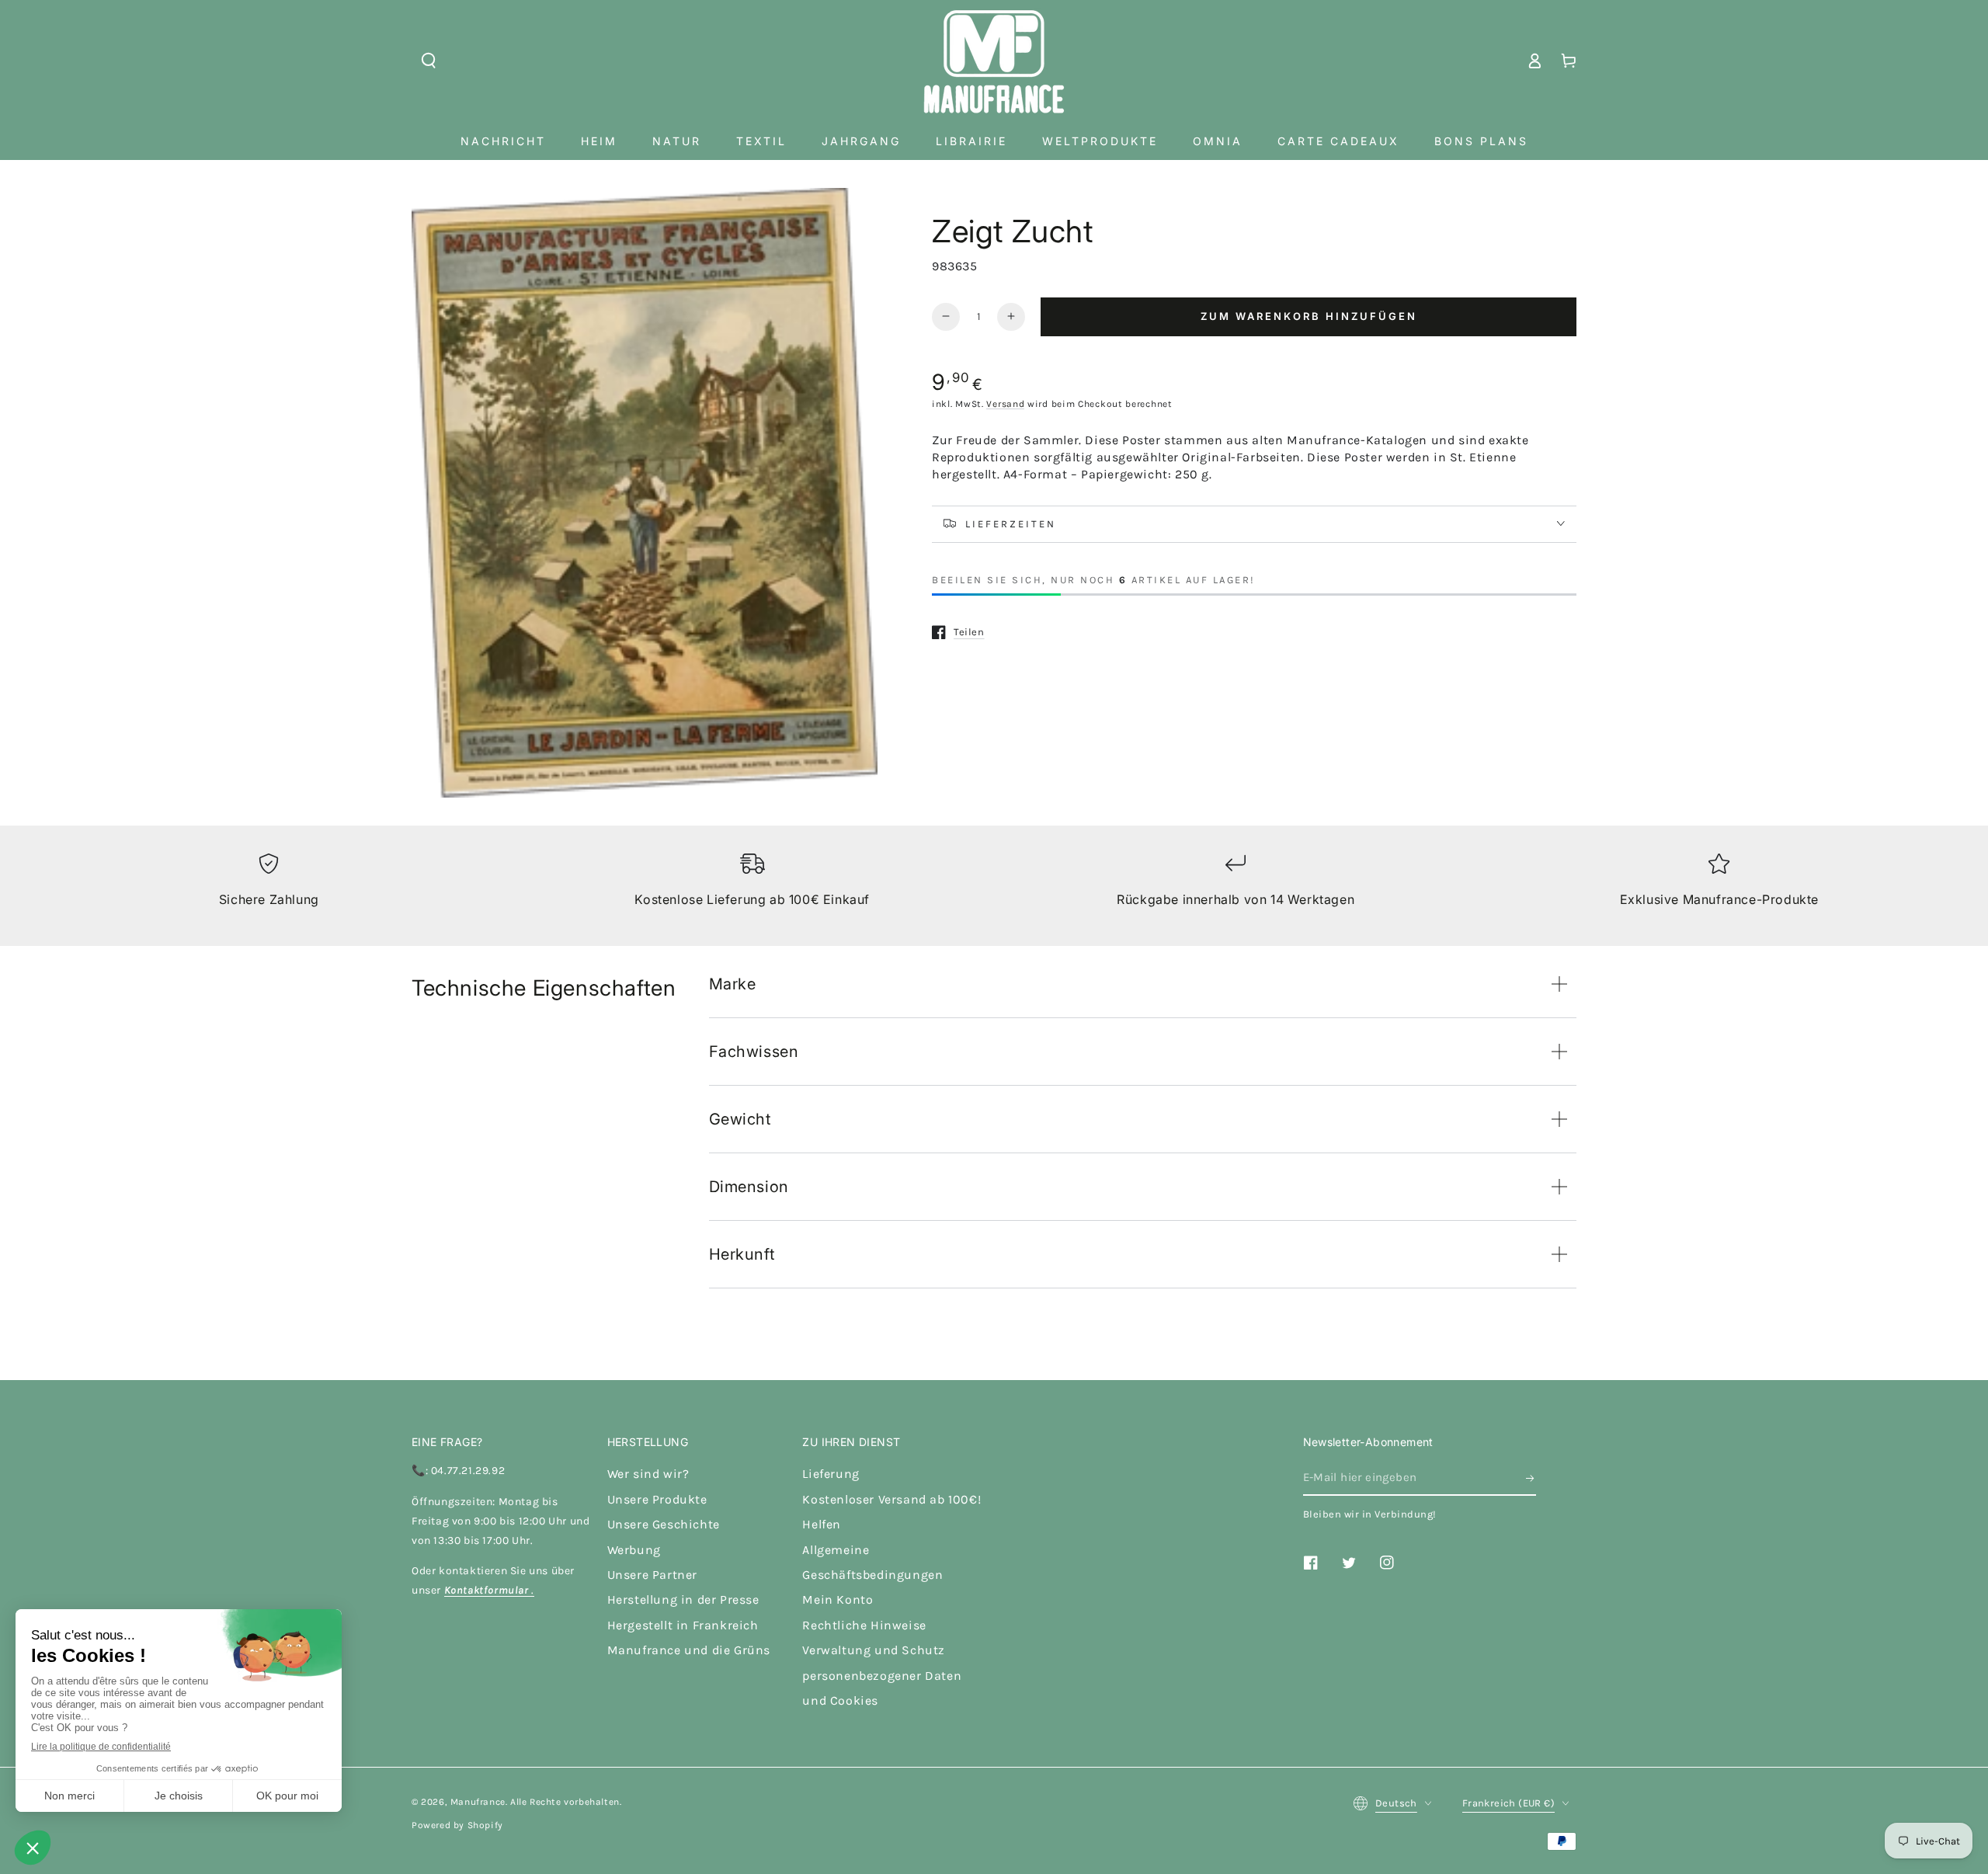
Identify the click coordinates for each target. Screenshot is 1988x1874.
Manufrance (478, 1802)
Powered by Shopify (457, 1825)
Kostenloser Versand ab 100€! (891, 1499)
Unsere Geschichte (664, 1524)
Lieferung (831, 1474)
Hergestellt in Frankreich (683, 1625)
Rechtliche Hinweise (864, 1625)
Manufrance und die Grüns (689, 1650)
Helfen (822, 1524)
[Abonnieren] (1531, 1478)
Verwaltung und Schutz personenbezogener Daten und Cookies (882, 1675)
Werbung (634, 1550)
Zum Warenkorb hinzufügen (1309, 316)
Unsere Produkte (657, 1499)
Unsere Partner (652, 1575)
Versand (1005, 404)
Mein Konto (838, 1599)
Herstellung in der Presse (683, 1599)
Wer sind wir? (648, 1474)
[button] (429, 61)
